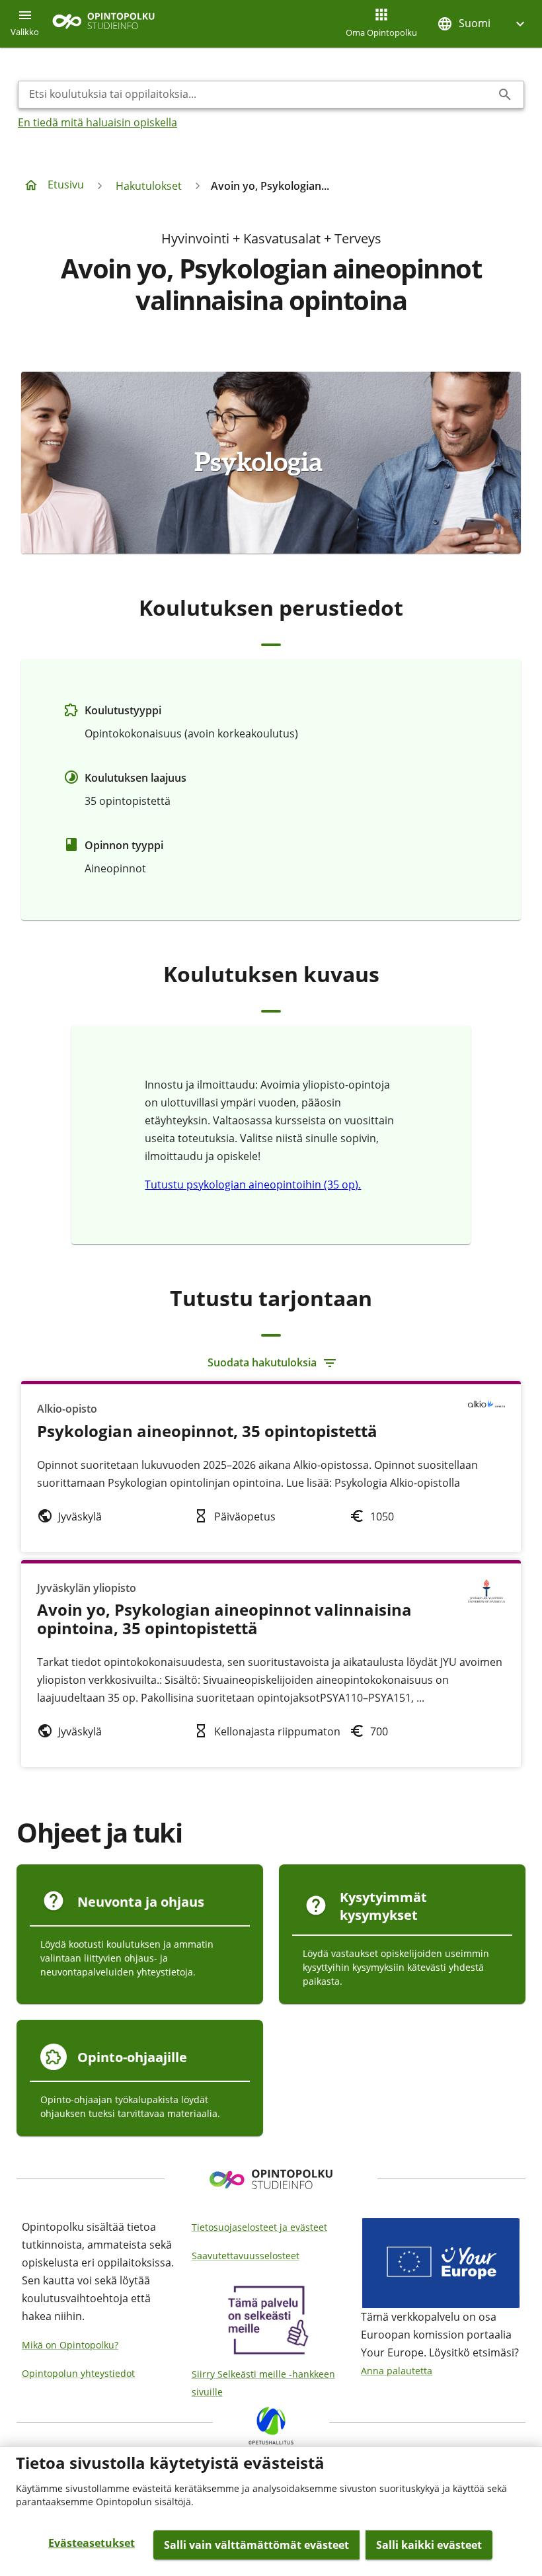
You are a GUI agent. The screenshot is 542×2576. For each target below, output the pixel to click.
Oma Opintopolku (381, 32)
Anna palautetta (397, 2371)
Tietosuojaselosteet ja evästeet (259, 2227)
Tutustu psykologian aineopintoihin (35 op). (253, 1184)
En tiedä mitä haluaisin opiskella (97, 122)
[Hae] (505, 95)
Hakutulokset (149, 186)
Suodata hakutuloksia (262, 1362)
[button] (483, 23)
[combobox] (260, 95)
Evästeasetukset (92, 2543)
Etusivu (66, 185)
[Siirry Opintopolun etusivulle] (103, 24)
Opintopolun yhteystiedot (78, 2373)
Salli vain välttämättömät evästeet (256, 2545)
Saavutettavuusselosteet (246, 2256)
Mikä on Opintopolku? (70, 2345)
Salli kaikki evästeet (429, 2545)
